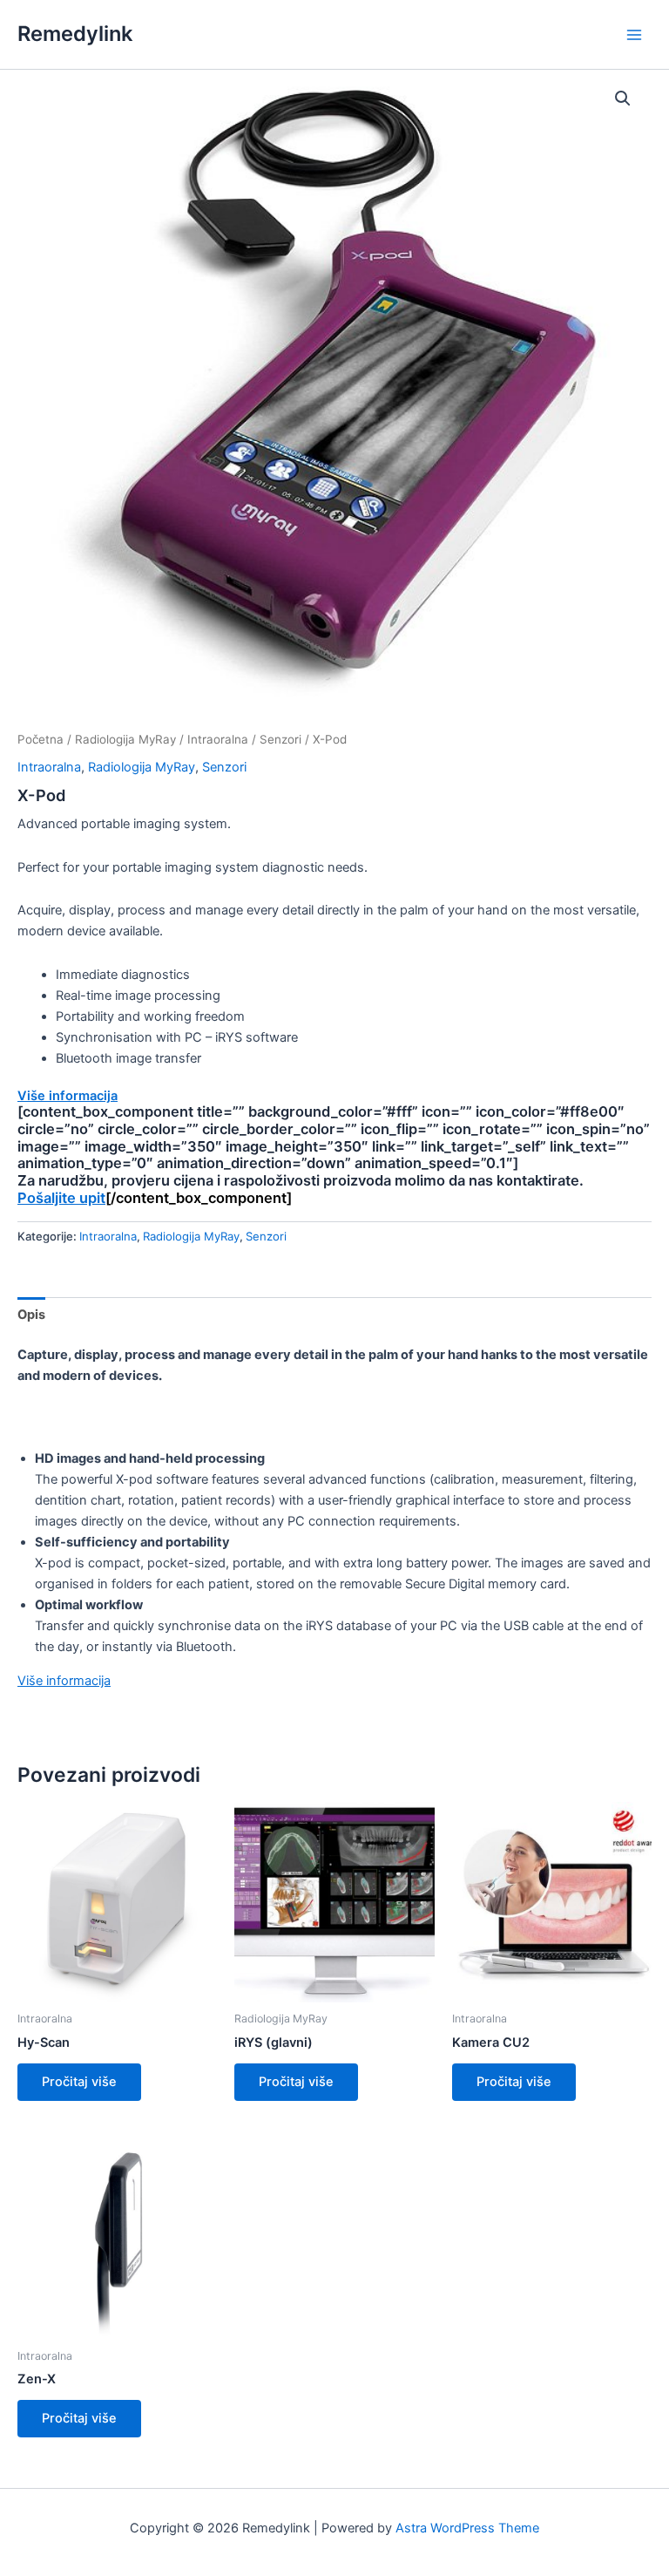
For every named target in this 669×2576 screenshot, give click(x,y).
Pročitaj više (79, 2082)
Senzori (280, 739)
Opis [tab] (31, 1315)
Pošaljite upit (61, 1198)
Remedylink (75, 34)
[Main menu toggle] (634, 34)
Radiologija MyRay (125, 739)
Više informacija (68, 1096)
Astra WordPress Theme (467, 2528)
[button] (623, 99)
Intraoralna (218, 739)
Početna (41, 739)
